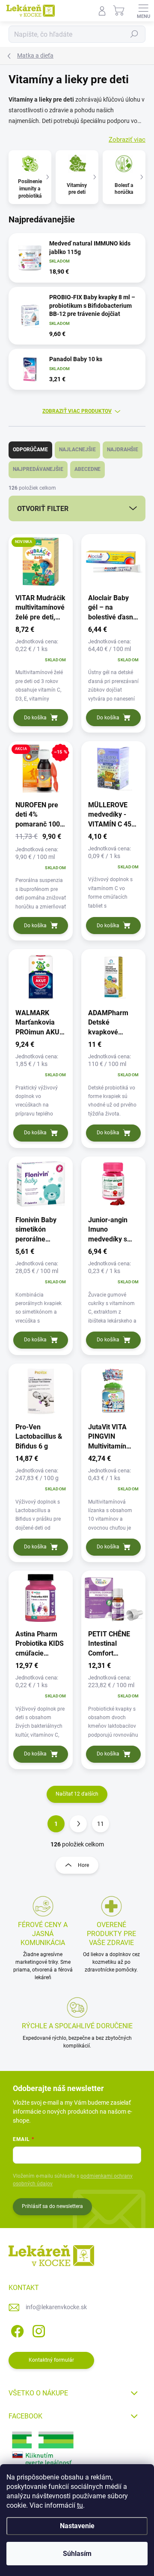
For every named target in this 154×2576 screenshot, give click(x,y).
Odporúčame (30, 450)
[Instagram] (37, 2330)
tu (80, 2505)
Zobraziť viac (127, 140)
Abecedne (87, 469)
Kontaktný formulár (51, 2360)
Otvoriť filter (43, 509)
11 (101, 1824)
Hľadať (134, 34)
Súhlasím (77, 2554)
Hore (83, 1865)
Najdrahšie (123, 450)
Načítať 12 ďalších (77, 1794)
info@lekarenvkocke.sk (56, 2307)
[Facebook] (16, 2330)
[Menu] (143, 11)
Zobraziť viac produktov (77, 411)
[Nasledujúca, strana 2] (78, 1824)
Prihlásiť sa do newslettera (52, 2206)
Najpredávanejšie (38, 469)
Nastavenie (77, 2526)
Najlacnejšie (77, 450)
